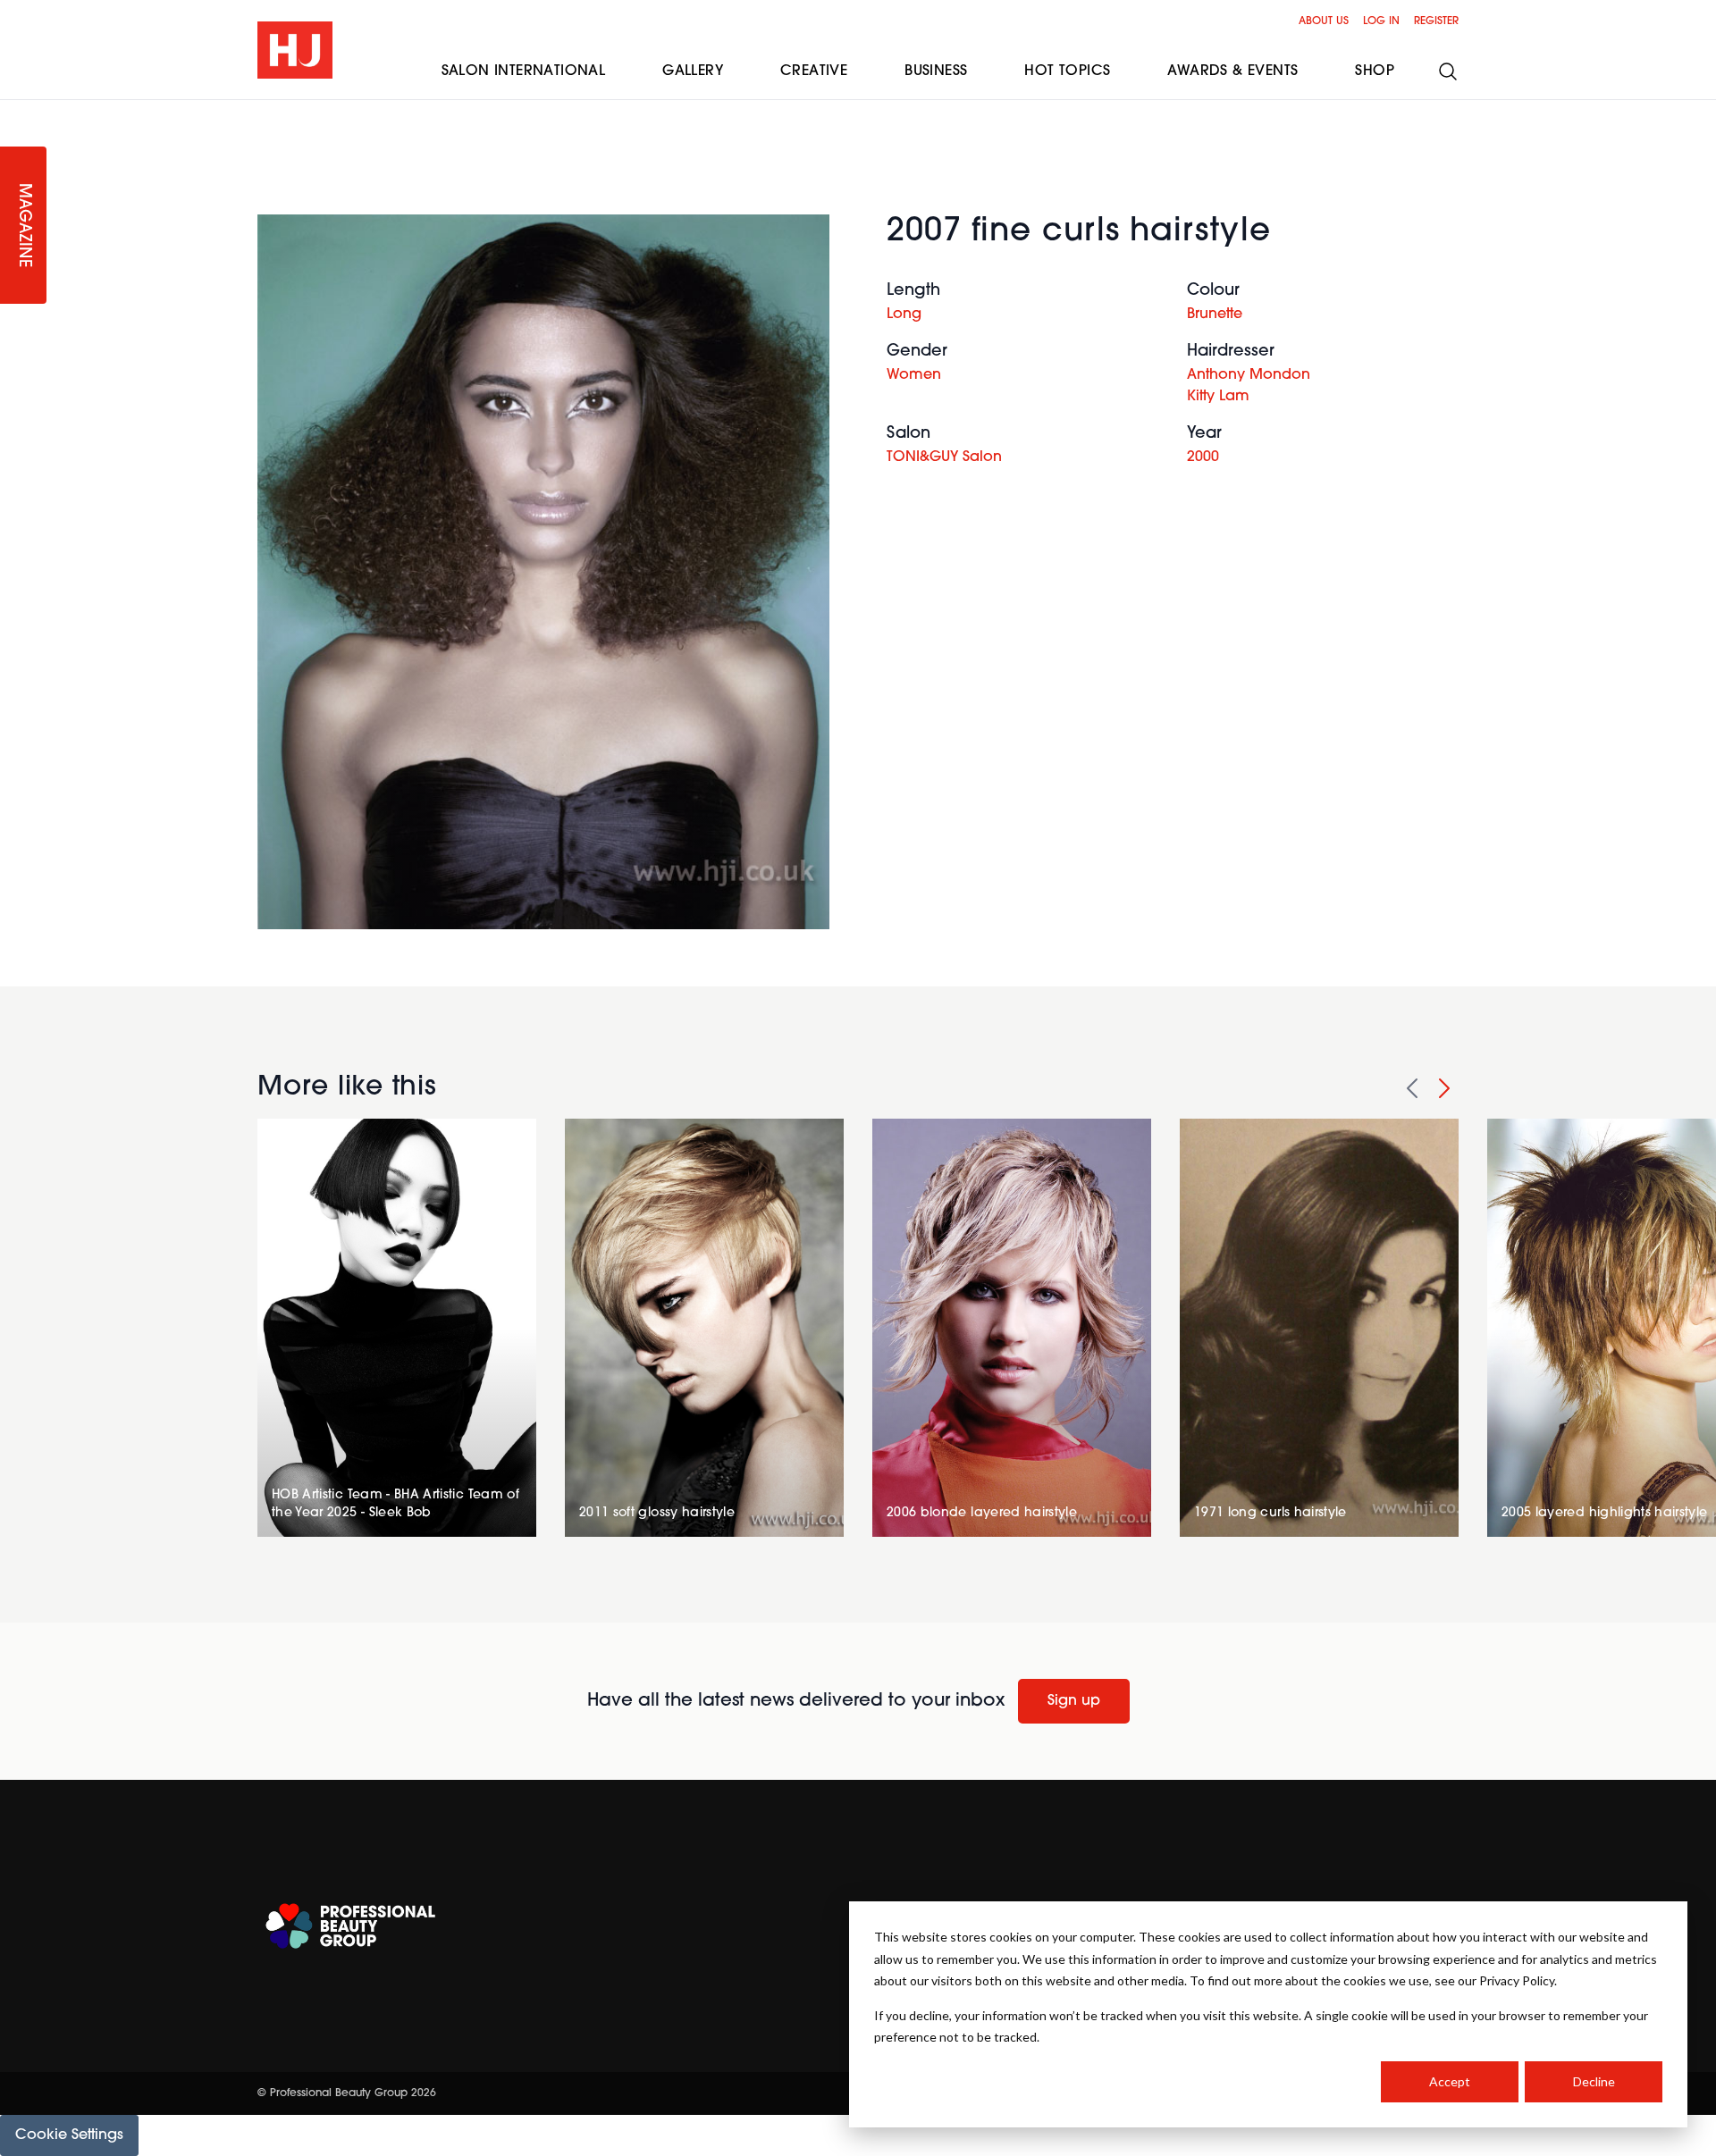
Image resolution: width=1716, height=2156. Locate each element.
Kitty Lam (1218, 397)
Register (1436, 21)
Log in (1381, 21)
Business (936, 71)
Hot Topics (1067, 71)
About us (1324, 21)
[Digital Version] (14, 111)
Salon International (524, 71)
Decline (1594, 2081)
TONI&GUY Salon (944, 457)
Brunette (1215, 315)
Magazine (23, 226)
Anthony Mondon (1249, 375)
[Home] (295, 50)
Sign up (1074, 1701)
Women (914, 375)
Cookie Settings (69, 2135)
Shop (1375, 71)
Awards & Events (1232, 71)
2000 (1203, 457)
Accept (1450, 2081)
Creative (814, 71)
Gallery (693, 71)
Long (904, 315)
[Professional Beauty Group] (350, 1926)
